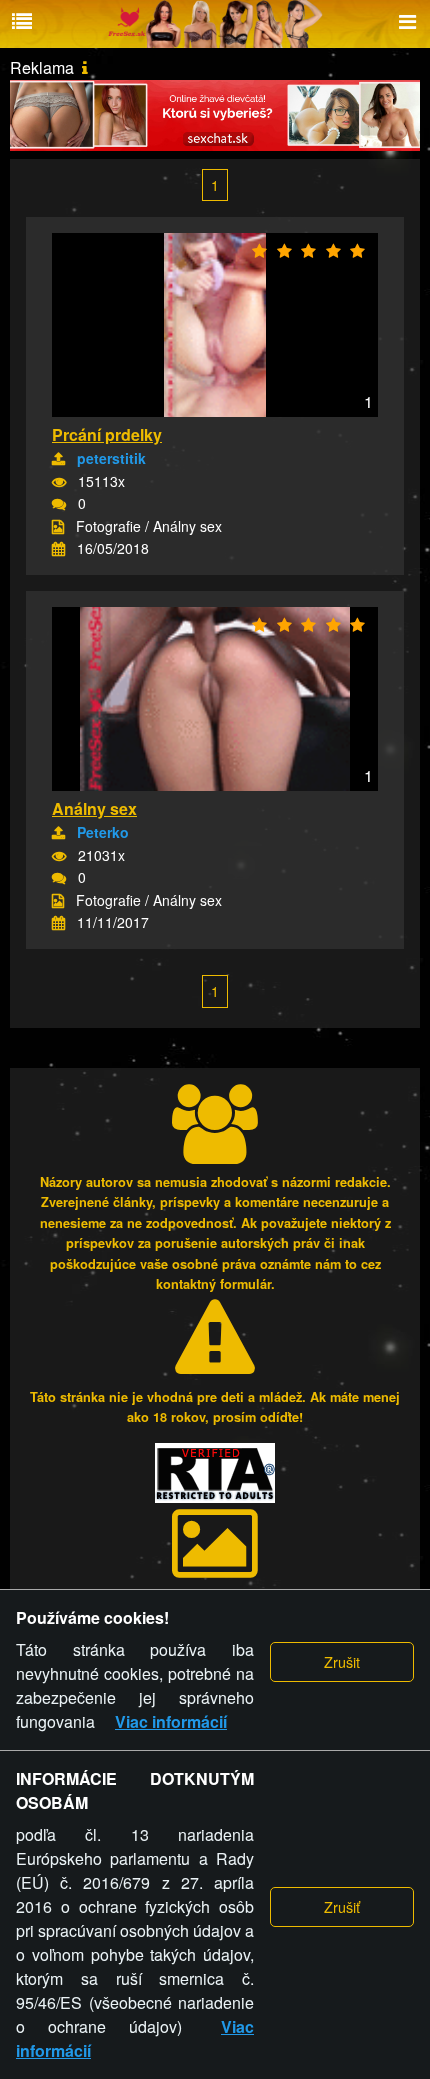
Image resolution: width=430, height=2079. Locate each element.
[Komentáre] (59, 504)
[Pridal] (58, 459)
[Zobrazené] (59, 482)
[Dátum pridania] (58, 549)
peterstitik (111, 458)
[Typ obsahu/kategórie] (58, 527)
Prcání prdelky (107, 434)
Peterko (103, 832)
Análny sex (94, 808)
